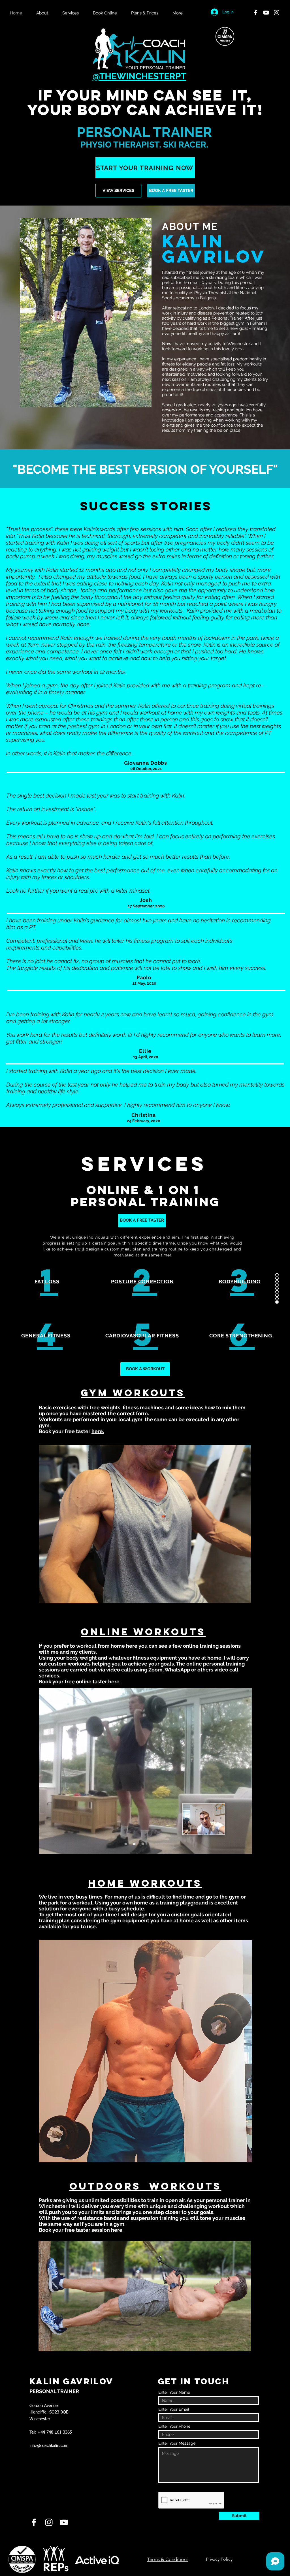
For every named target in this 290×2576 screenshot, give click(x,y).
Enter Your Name (174, 2392)
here (116, 2230)
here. (98, 1431)
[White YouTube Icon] (266, 13)
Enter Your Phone (174, 2426)
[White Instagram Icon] (277, 13)
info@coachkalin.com (49, 2446)
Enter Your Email (174, 2409)
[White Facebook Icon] (256, 13)
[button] (73, 13)
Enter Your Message (177, 2443)
